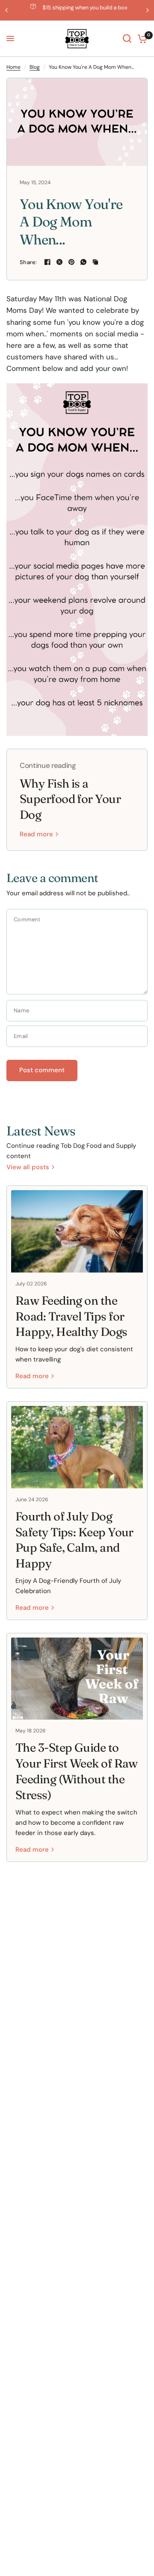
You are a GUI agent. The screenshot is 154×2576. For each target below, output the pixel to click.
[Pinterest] (71, 262)
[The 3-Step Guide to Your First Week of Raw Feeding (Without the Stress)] (77, 1679)
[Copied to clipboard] (95, 262)
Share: (28, 262)
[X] (59, 262)
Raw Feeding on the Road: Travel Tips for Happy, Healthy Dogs (71, 1316)
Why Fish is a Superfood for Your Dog (70, 799)
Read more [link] (36, 834)
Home (13, 67)
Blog (35, 67)
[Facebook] (47, 262)
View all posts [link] (28, 1167)
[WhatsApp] (83, 262)
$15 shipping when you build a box (84, 7)
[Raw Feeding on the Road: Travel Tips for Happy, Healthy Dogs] (77, 1231)
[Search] (127, 39)
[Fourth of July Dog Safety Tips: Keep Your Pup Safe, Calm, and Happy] (77, 1447)
